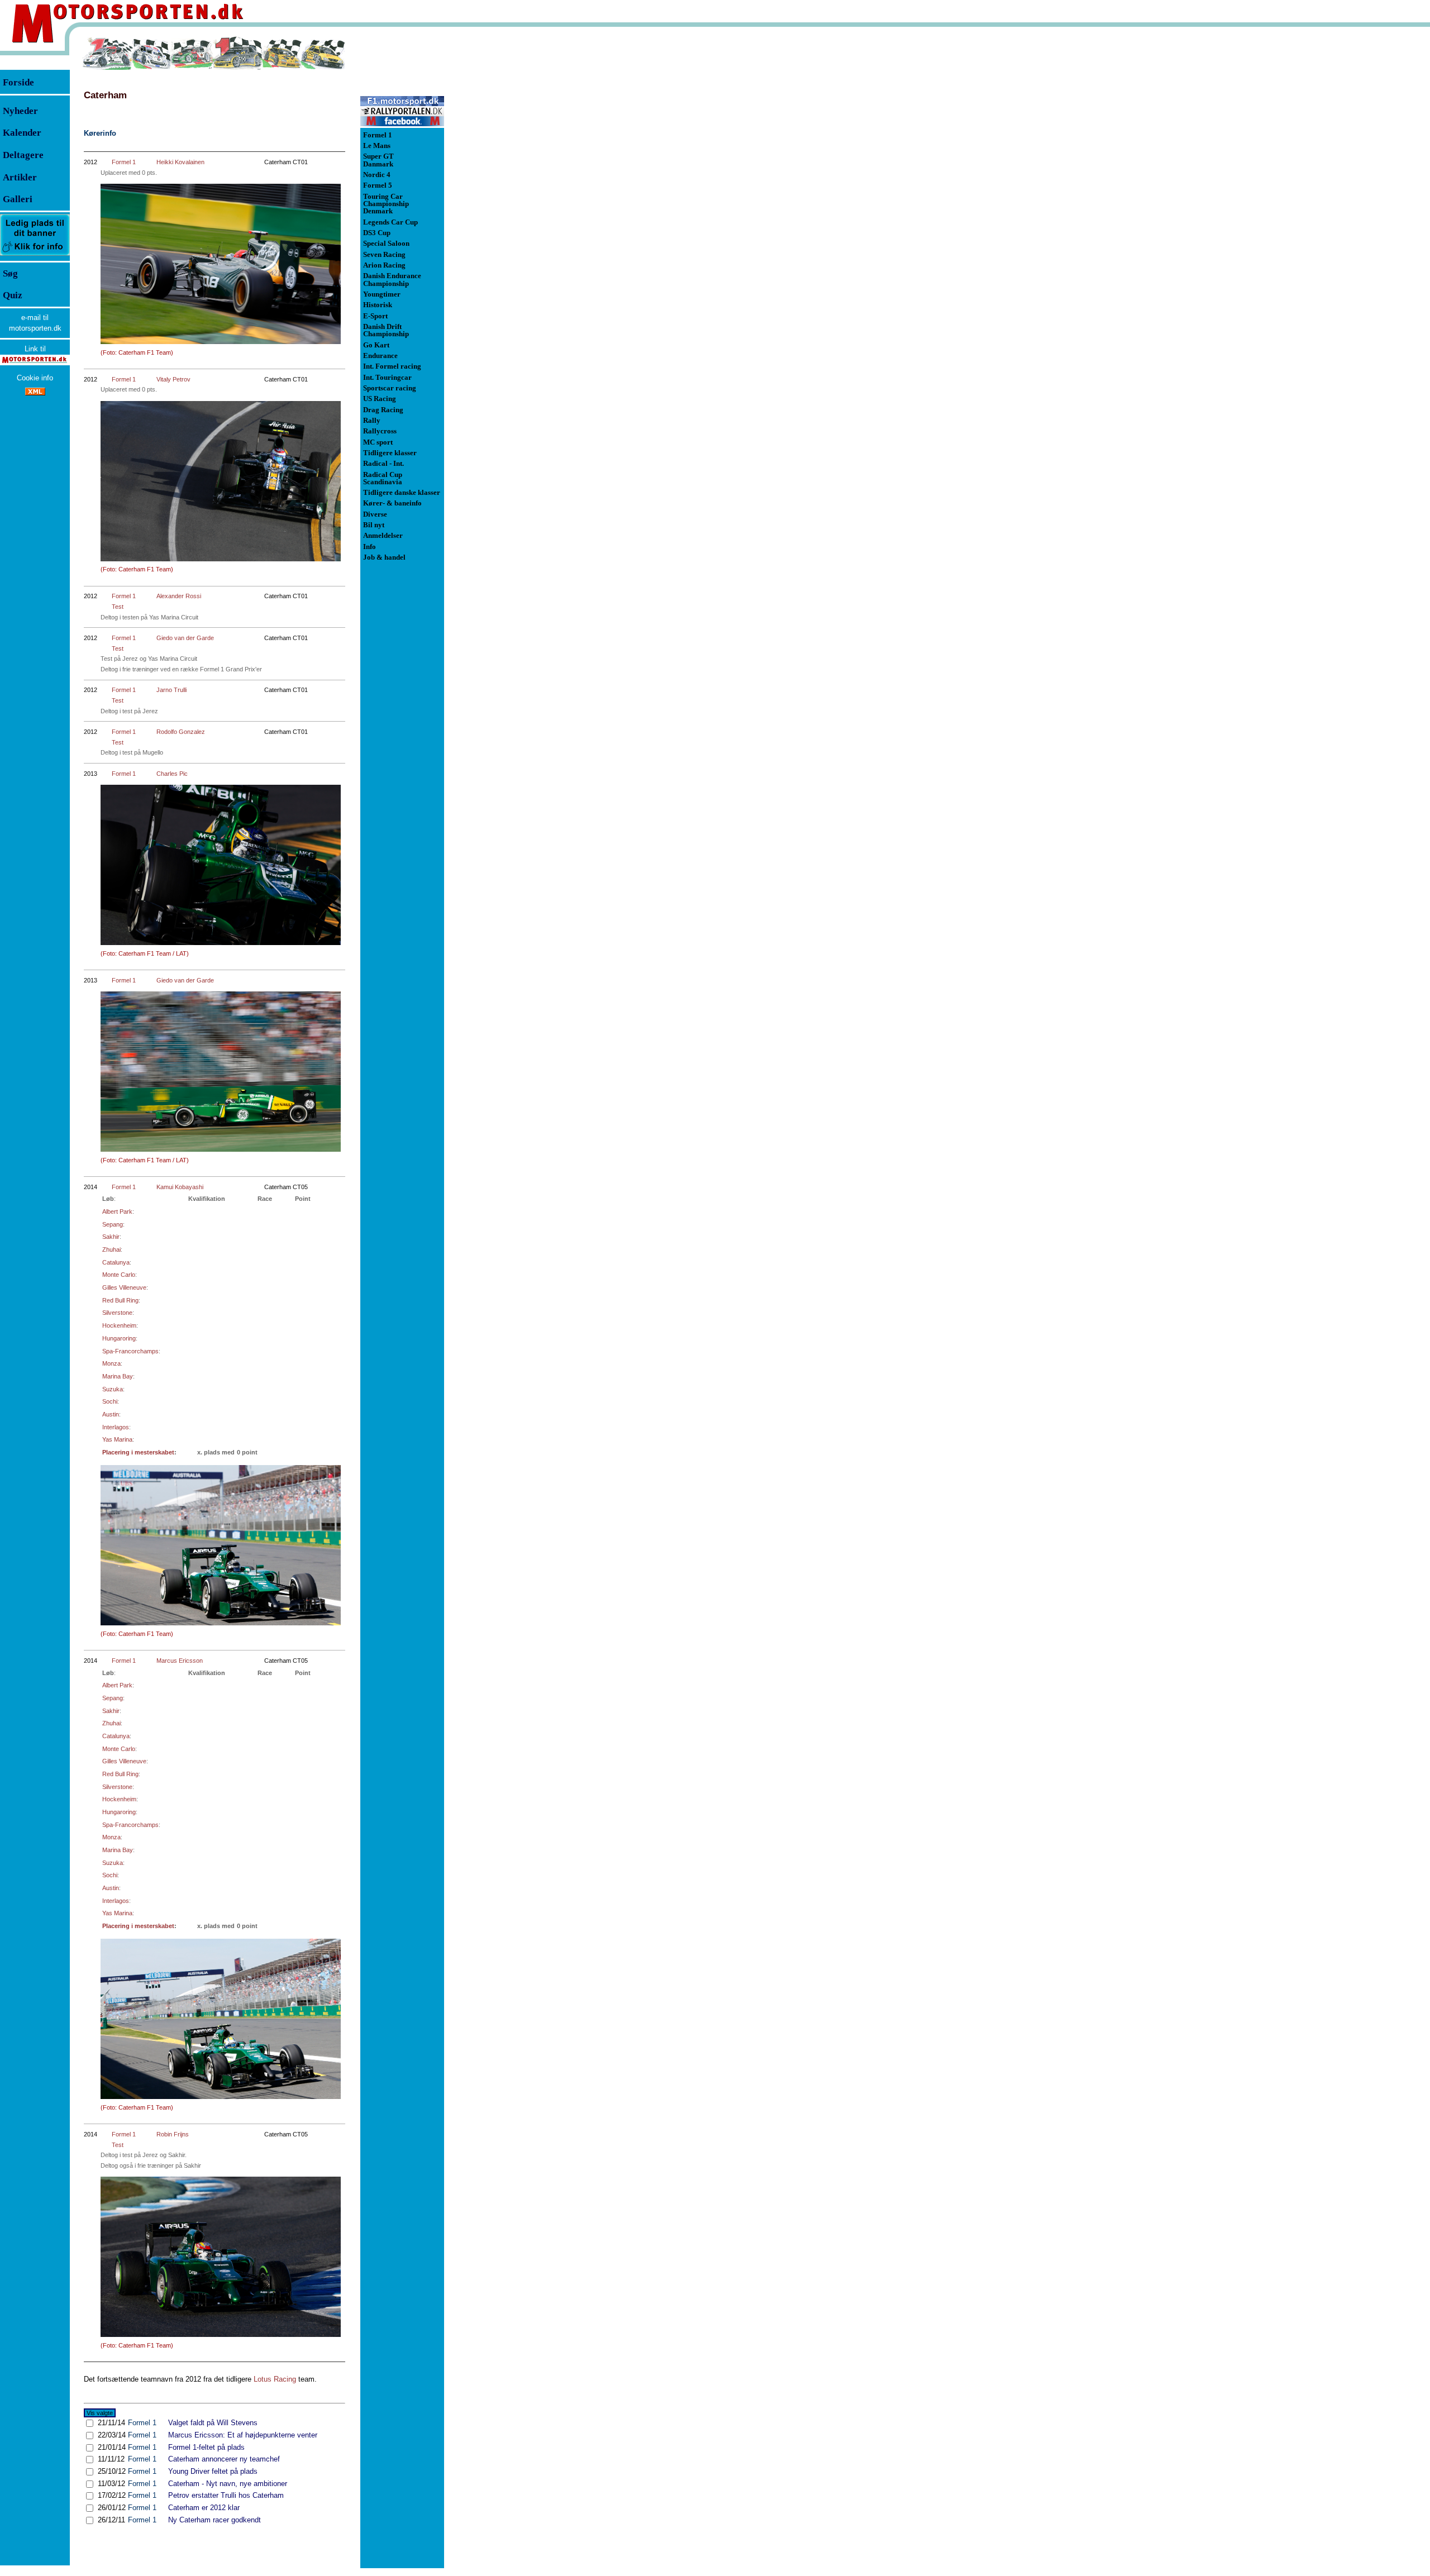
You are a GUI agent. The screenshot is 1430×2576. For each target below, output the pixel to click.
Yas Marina (117, 1439)
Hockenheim (119, 1325)
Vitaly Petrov (173, 379)
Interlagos (116, 1427)
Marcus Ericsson (180, 1661)
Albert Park (117, 1211)
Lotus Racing (275, 2379)
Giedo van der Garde (185, 638)
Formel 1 (124, 162)
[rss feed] (35, 393)
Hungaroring (119, 1338)
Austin (111, 1414)
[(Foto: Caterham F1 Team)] (221, 264)
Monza (111, 1363)
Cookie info (35, 378)
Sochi (110, 1401)
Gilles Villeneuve (124, 1287)
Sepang (113, 1224)
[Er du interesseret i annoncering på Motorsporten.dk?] (35, 255)
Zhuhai (111, 1249)
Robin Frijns (173, 2134)
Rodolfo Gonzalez (181, 732)
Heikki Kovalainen (180, 162)
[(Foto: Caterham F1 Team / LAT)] (221, 865)
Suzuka (113, 1389)
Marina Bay (118, 1376)
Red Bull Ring (120, 1300)
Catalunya (116, 1262)
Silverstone (117, 1313)
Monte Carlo (119, 1275)
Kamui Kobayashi (180, 1187)
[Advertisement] (503, 203)
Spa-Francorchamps (130, 1351)
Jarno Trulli (171, 690)
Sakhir (111, 1237)
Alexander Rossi (179, 596)
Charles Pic (172, 774)
